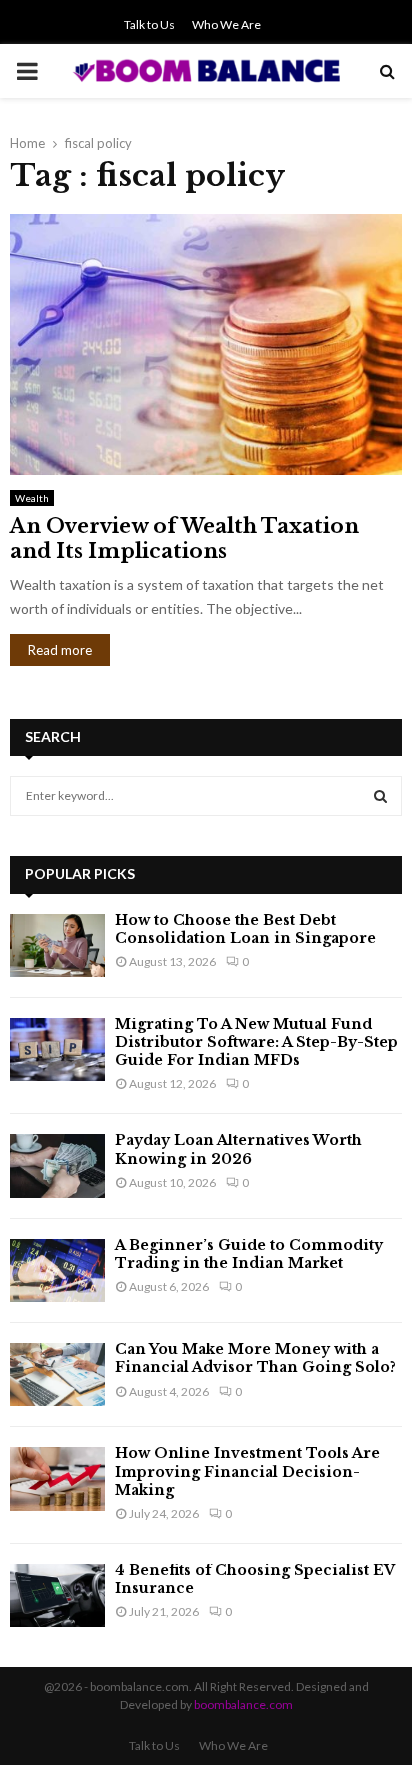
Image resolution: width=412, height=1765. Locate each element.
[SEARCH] (380, 796)
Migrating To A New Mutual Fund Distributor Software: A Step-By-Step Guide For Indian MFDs (256, 1042)
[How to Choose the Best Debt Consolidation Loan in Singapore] (57, 945)
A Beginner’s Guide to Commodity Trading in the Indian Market (249, 1254)
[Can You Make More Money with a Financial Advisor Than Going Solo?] (57, 1374)
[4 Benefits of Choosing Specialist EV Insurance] (57, 1595)
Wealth (32, 498)
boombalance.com (243, 1704)
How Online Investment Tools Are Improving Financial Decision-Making (247, 1471)
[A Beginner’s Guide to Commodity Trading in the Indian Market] (57, 1270)
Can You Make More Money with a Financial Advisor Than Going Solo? (255, 1358)
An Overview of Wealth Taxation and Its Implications (184, 538)
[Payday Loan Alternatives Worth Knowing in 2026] (57, 1165)
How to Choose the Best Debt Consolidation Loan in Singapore (245, 929)
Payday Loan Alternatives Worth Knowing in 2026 (238, 1149)
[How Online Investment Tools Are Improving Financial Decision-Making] (57, 1478)
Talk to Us (149, 24)
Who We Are (226, 24)
